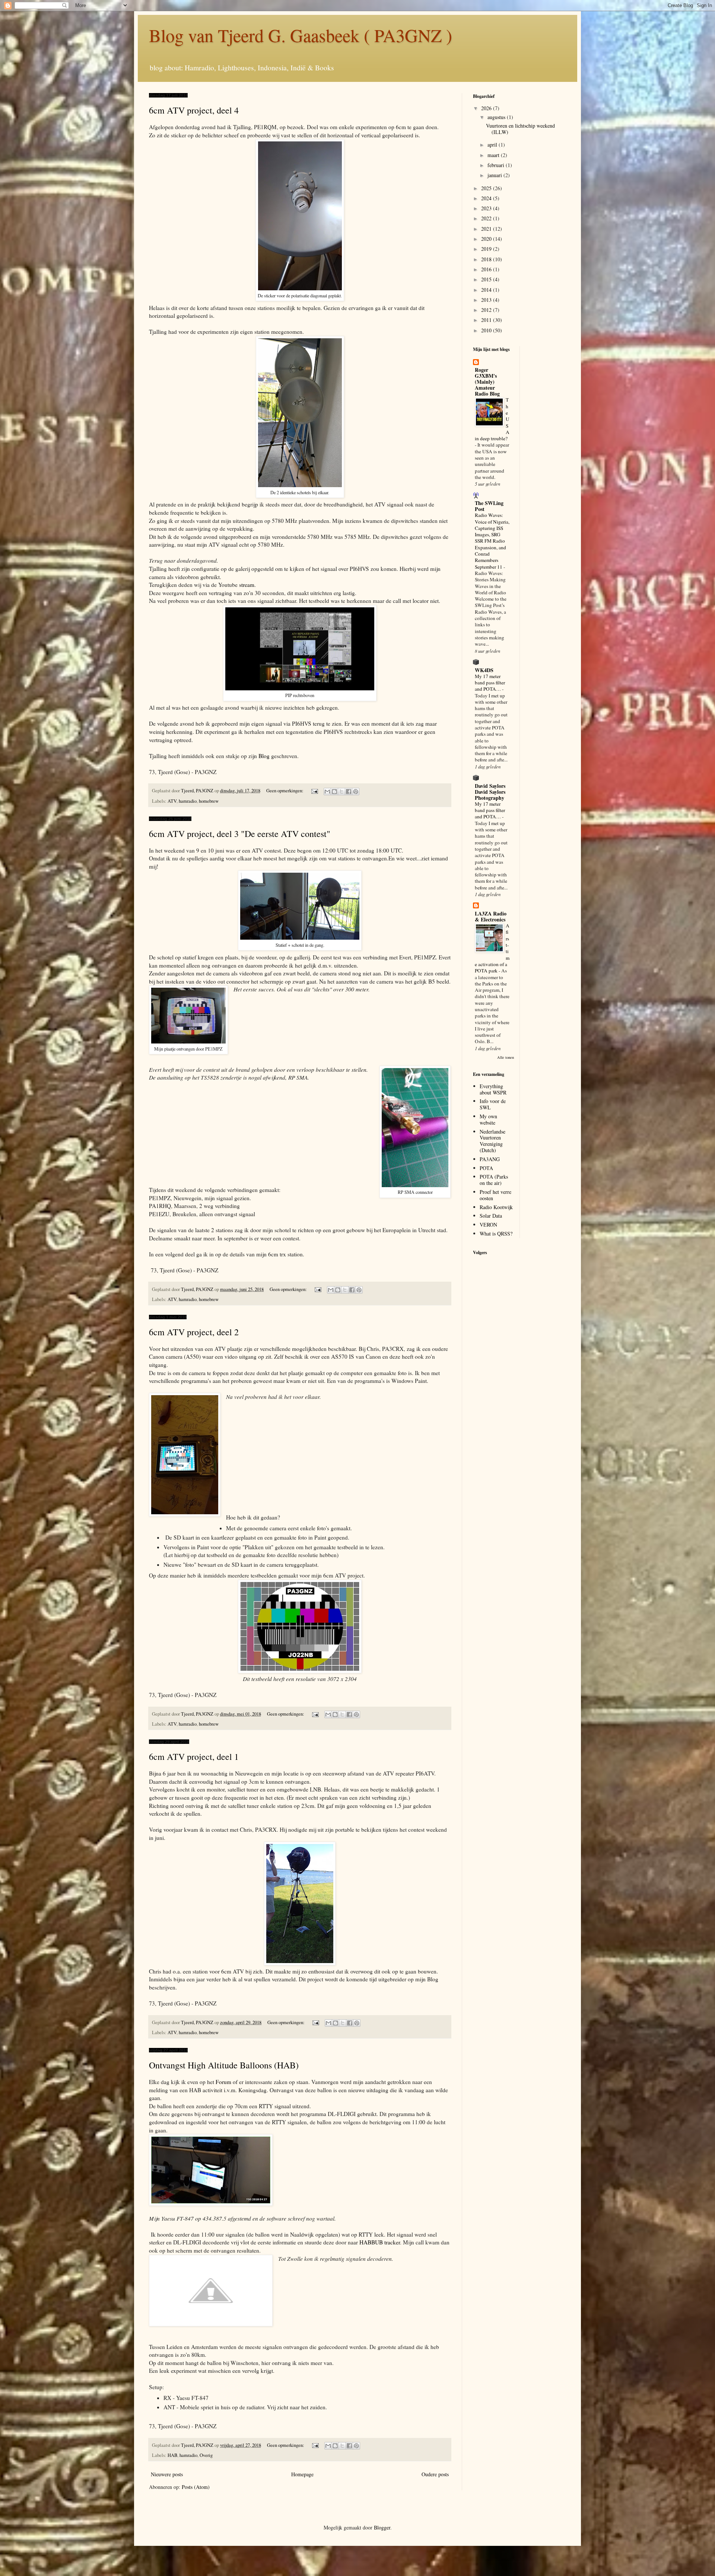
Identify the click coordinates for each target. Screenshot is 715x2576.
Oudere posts (435, 2474)
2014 (487, 290)
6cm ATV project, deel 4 (194, 110)
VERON (488, 1225)
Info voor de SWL (493, 1104)
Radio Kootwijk (496, 1207)
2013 (487, 300)
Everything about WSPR (493, 1089)
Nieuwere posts (167, 2474)
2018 (487, 259)
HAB (172, 2455)
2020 (487, 239)
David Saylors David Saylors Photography (490, 792)
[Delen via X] (341, 792)
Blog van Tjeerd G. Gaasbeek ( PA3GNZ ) (301, 35)
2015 (487, 279)
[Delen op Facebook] (349, 792)
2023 (487, 208)
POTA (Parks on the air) (494, 1180)
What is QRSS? (496, 1233)
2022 (487, 218)
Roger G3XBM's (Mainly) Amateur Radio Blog (487, 382)
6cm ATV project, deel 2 (194, 1332)
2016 (487, 269)
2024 (487, 198)
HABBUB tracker (380, 2242)
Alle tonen (506, 1057)
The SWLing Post (489, 506)
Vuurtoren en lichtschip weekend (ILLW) (520, 129)
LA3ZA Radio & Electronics (491, 916)
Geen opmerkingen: (285, 791)
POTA (486, 1168)
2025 (487, 188)
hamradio (188, 801)
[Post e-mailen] (314, 791)
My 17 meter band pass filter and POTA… (490, 683)
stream (247, 585)
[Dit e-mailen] (327, 792)
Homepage (302, 2474)
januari (495, 175)
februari (497, 165)
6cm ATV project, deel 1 (194, 1757)
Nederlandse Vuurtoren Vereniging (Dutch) (492, 1141)
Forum (223, 2082)
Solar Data (491, 1216)
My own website (488, 1119)
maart (494, 155)
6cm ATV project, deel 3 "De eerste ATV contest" (240, 834)
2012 (487, 310)
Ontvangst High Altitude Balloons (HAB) (224, 2065)
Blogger (382, 2527)
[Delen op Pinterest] (356, 792)
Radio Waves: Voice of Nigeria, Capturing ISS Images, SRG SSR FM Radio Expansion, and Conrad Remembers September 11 (492, 541)
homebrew (209, 801)
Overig (206, 2455)
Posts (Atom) (196, 2487)
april (493, 145)
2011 (487, 320)
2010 (487, 330)
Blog (264, 756)
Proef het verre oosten (495, 1195)
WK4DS (484, 670)
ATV (172, 801)
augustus (497, 117)
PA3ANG (490, 1159)
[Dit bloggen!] (334, 792)
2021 (487, 229)
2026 (487, 108)
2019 (487, 249)
